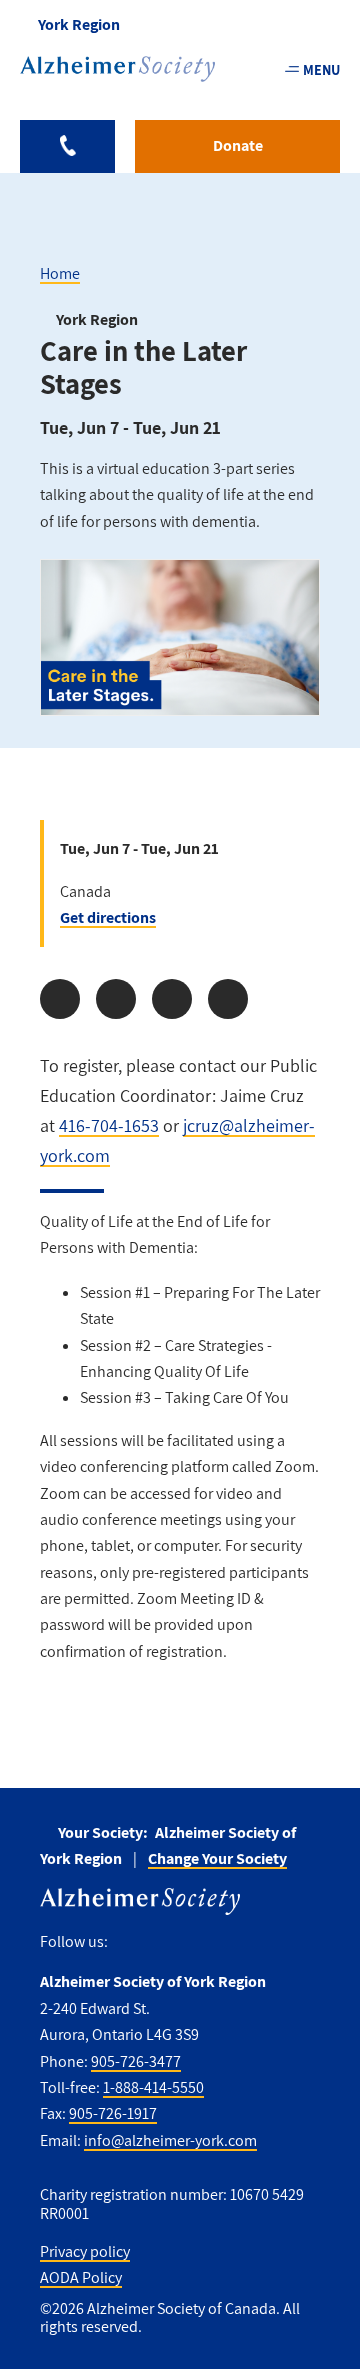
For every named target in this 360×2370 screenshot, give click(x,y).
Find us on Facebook (130, 1942)
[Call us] (67, 146)
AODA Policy (81, 2277)
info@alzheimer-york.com (170, 2140)
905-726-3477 (136, 2061)
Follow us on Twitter (167, 1942)
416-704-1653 (109, 1125)
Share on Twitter (116, 999)
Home (60, 273)
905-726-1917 (113, 2113)
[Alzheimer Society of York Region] (117, 69)
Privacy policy (85, 2251)
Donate (238, 145)
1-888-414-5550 (153, 2087)
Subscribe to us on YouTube (253, 1942)
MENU (321, 69)
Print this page (228, 999)
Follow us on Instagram (209, 1942)
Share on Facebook (60, 999)
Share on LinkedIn (172, 999)
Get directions (108, 917)
